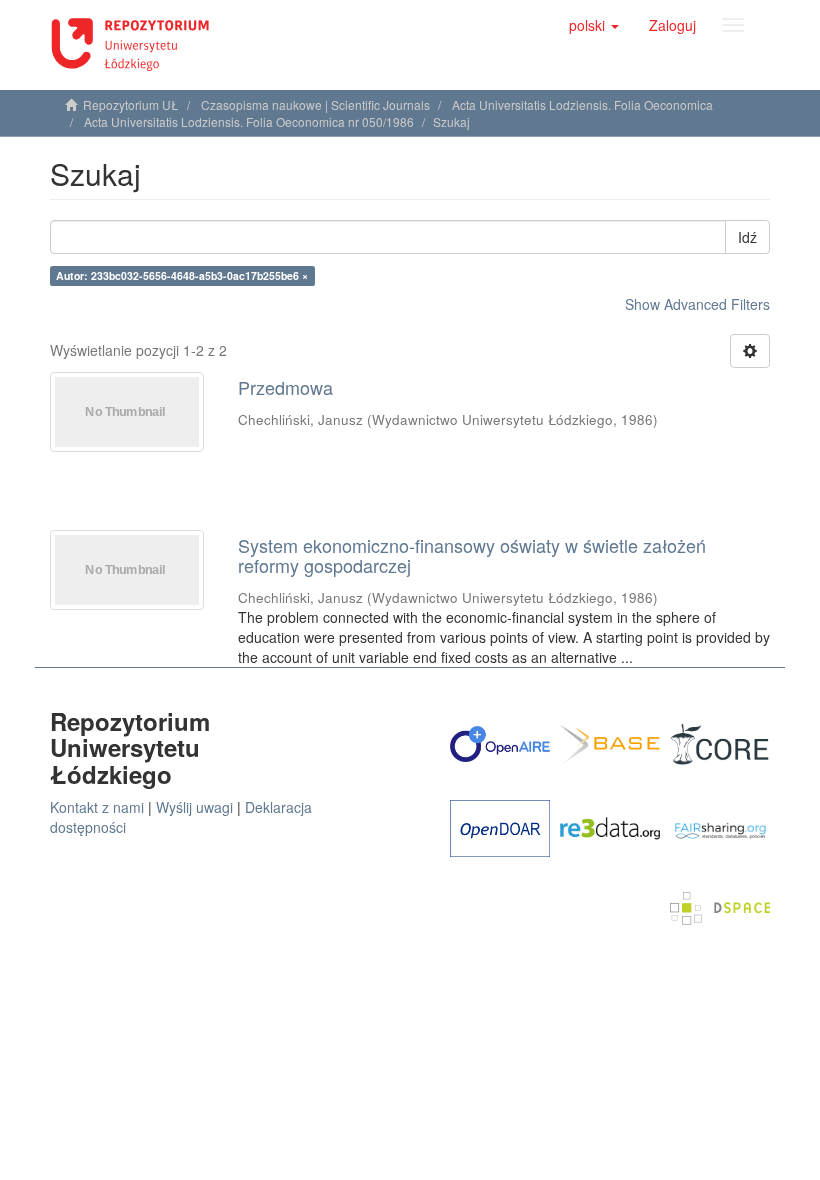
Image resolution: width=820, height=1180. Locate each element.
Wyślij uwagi (194, 807)
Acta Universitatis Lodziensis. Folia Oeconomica (582, 104)
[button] (594, 25)
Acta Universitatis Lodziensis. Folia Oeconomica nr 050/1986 (249, 121)
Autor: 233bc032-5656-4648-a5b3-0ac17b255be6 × (182, 275)
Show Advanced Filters (697, 304)
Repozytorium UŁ (131, 104)
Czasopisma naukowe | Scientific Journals (315, 104)
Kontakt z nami (97, 807)
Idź (747, 237)
